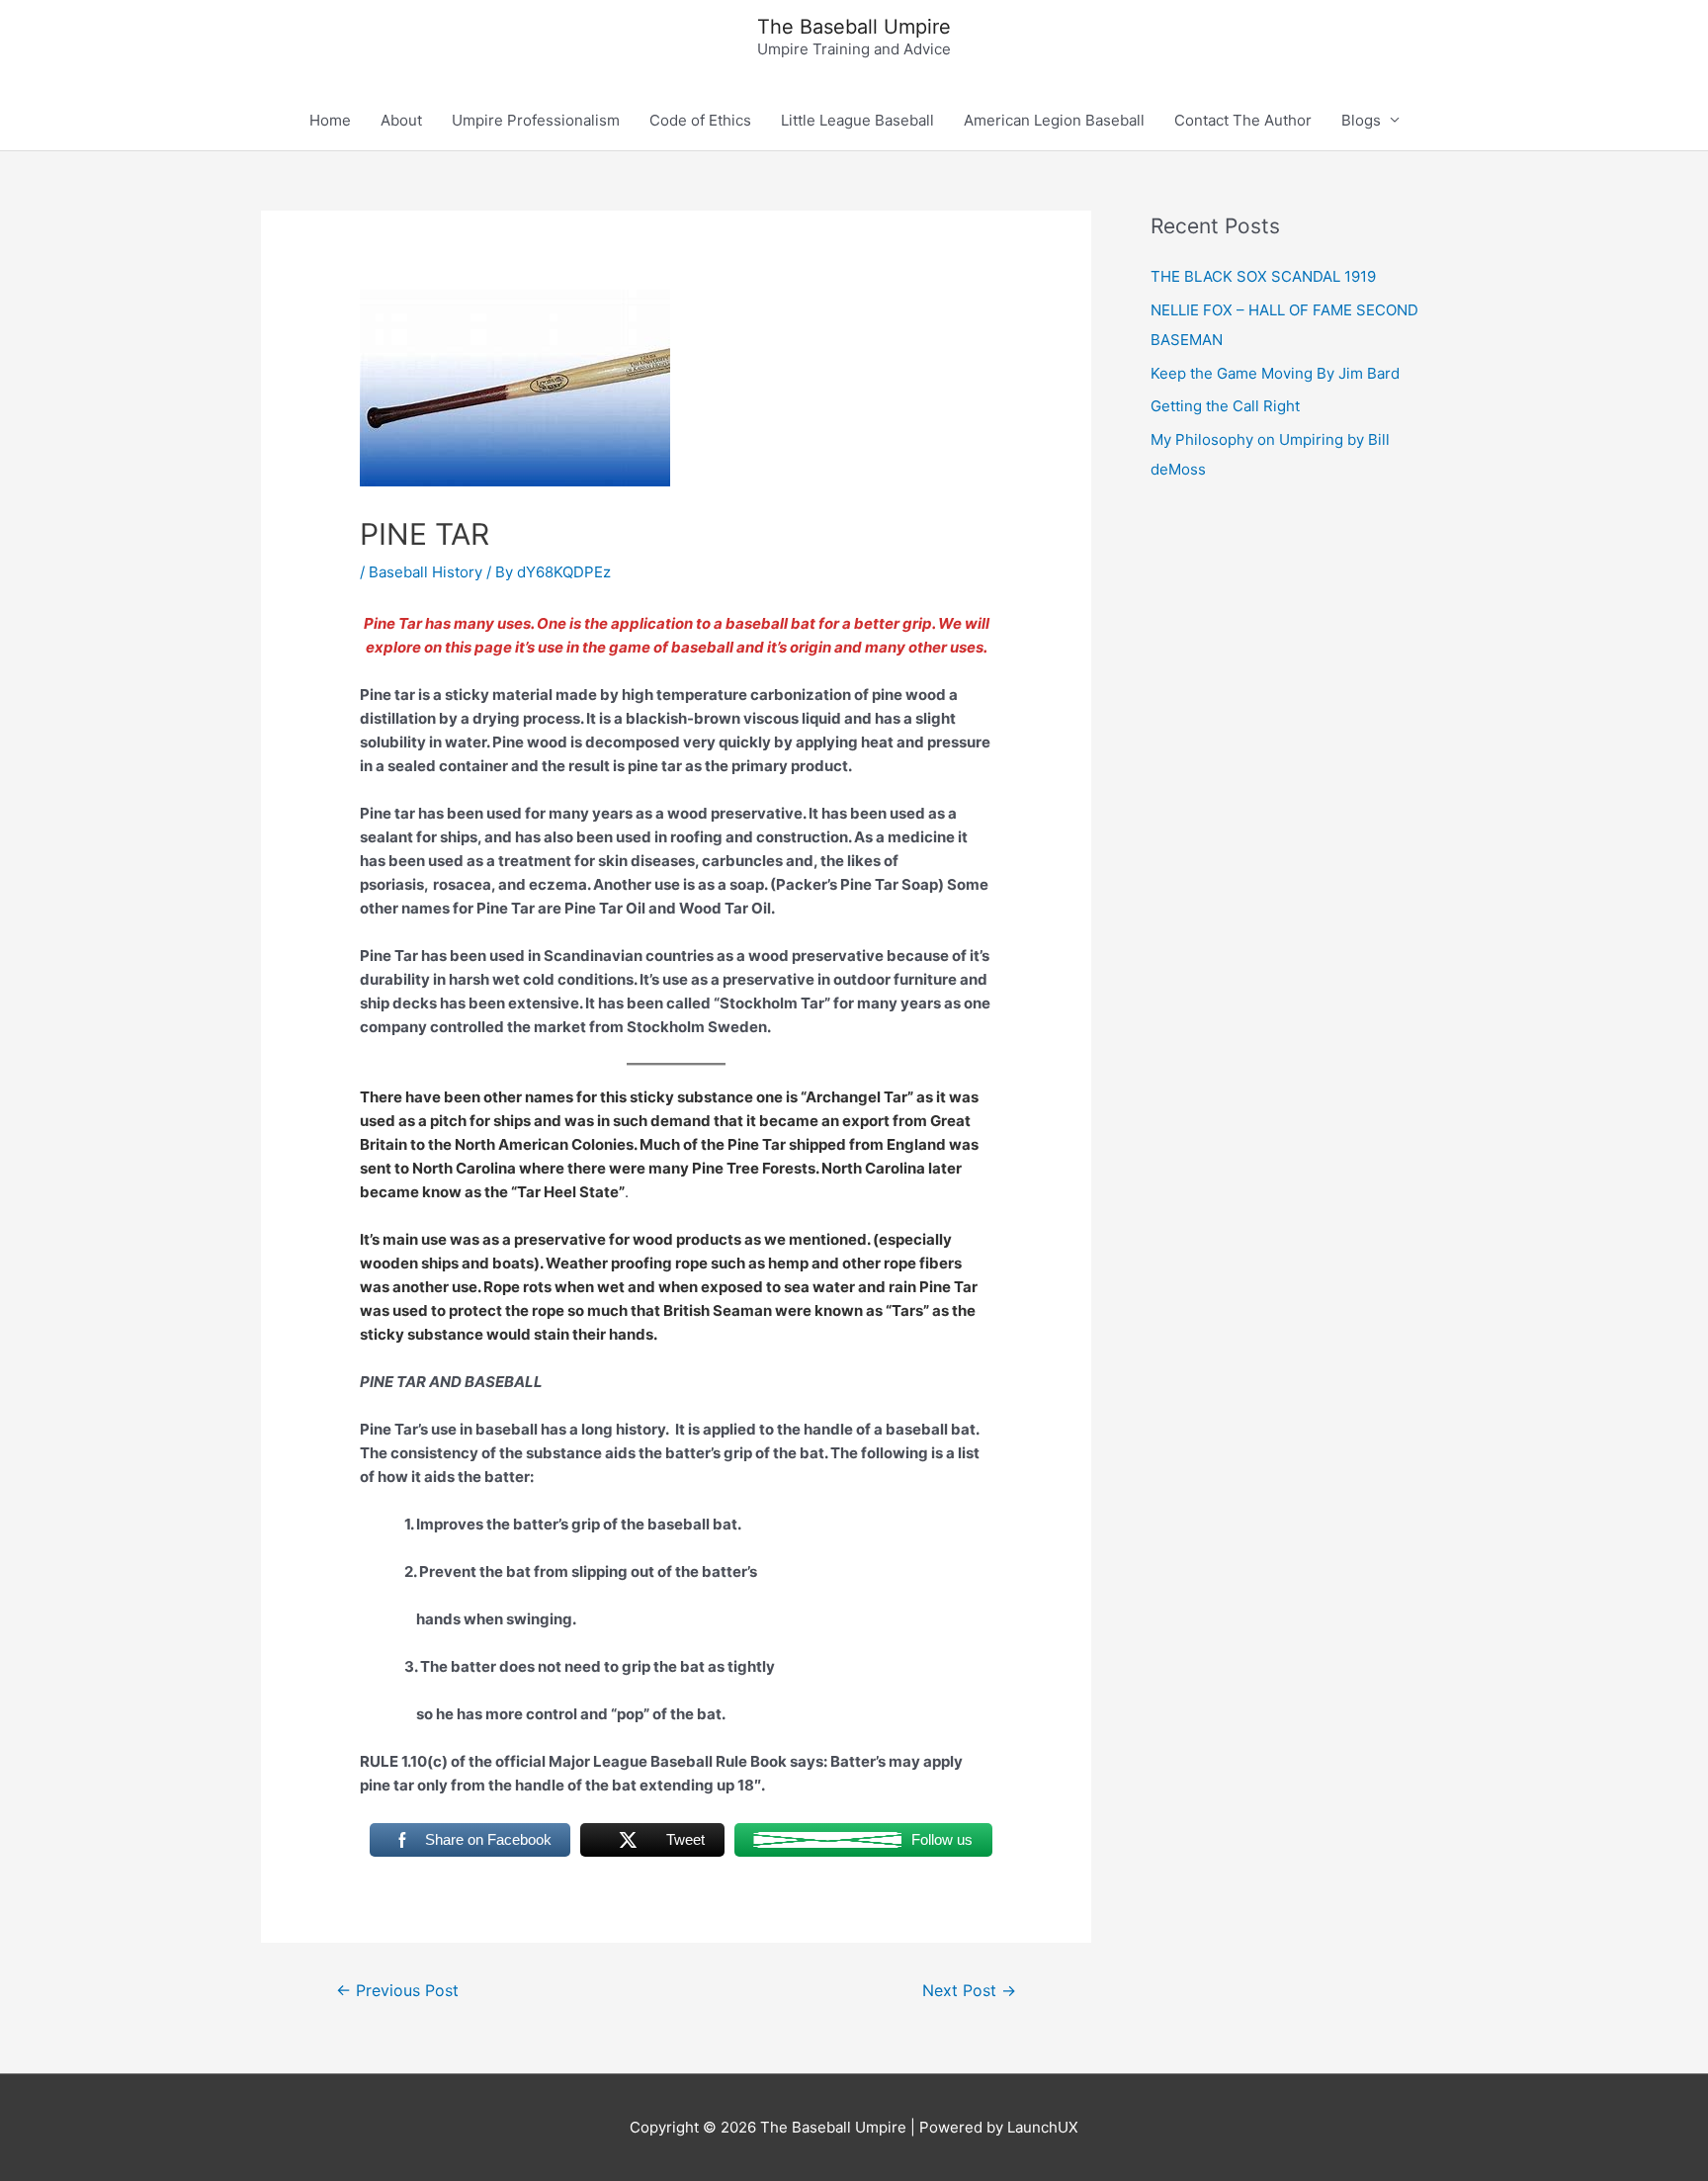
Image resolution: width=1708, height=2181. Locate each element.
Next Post (969, 1991)
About (401, 120)
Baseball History (426, 572)
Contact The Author (1243, 120)
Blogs (1361, 120)
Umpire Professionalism (536, 120)
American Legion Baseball (1054, 120)
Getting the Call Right (1225, 406)
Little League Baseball (857, 120)
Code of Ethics (700, 120)
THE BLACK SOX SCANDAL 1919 (1263, 276)
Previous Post (397, 1991)
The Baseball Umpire (854, 27)
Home (330, 120)
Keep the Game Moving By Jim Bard (1275, 373)
